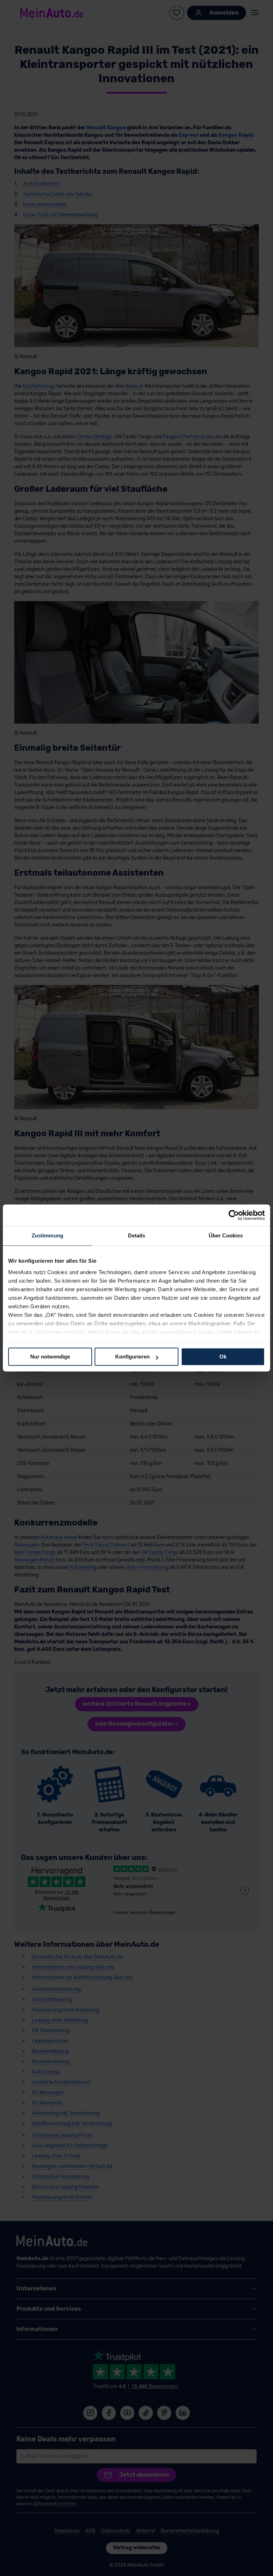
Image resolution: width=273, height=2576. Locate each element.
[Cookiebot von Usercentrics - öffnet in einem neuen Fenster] (234, 1215)
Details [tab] (137, 1235)
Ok (223, 1357)
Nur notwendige (50, 1357)
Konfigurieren (132, 1357)
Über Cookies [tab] (226, 1235)
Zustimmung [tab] (47, 1235)
